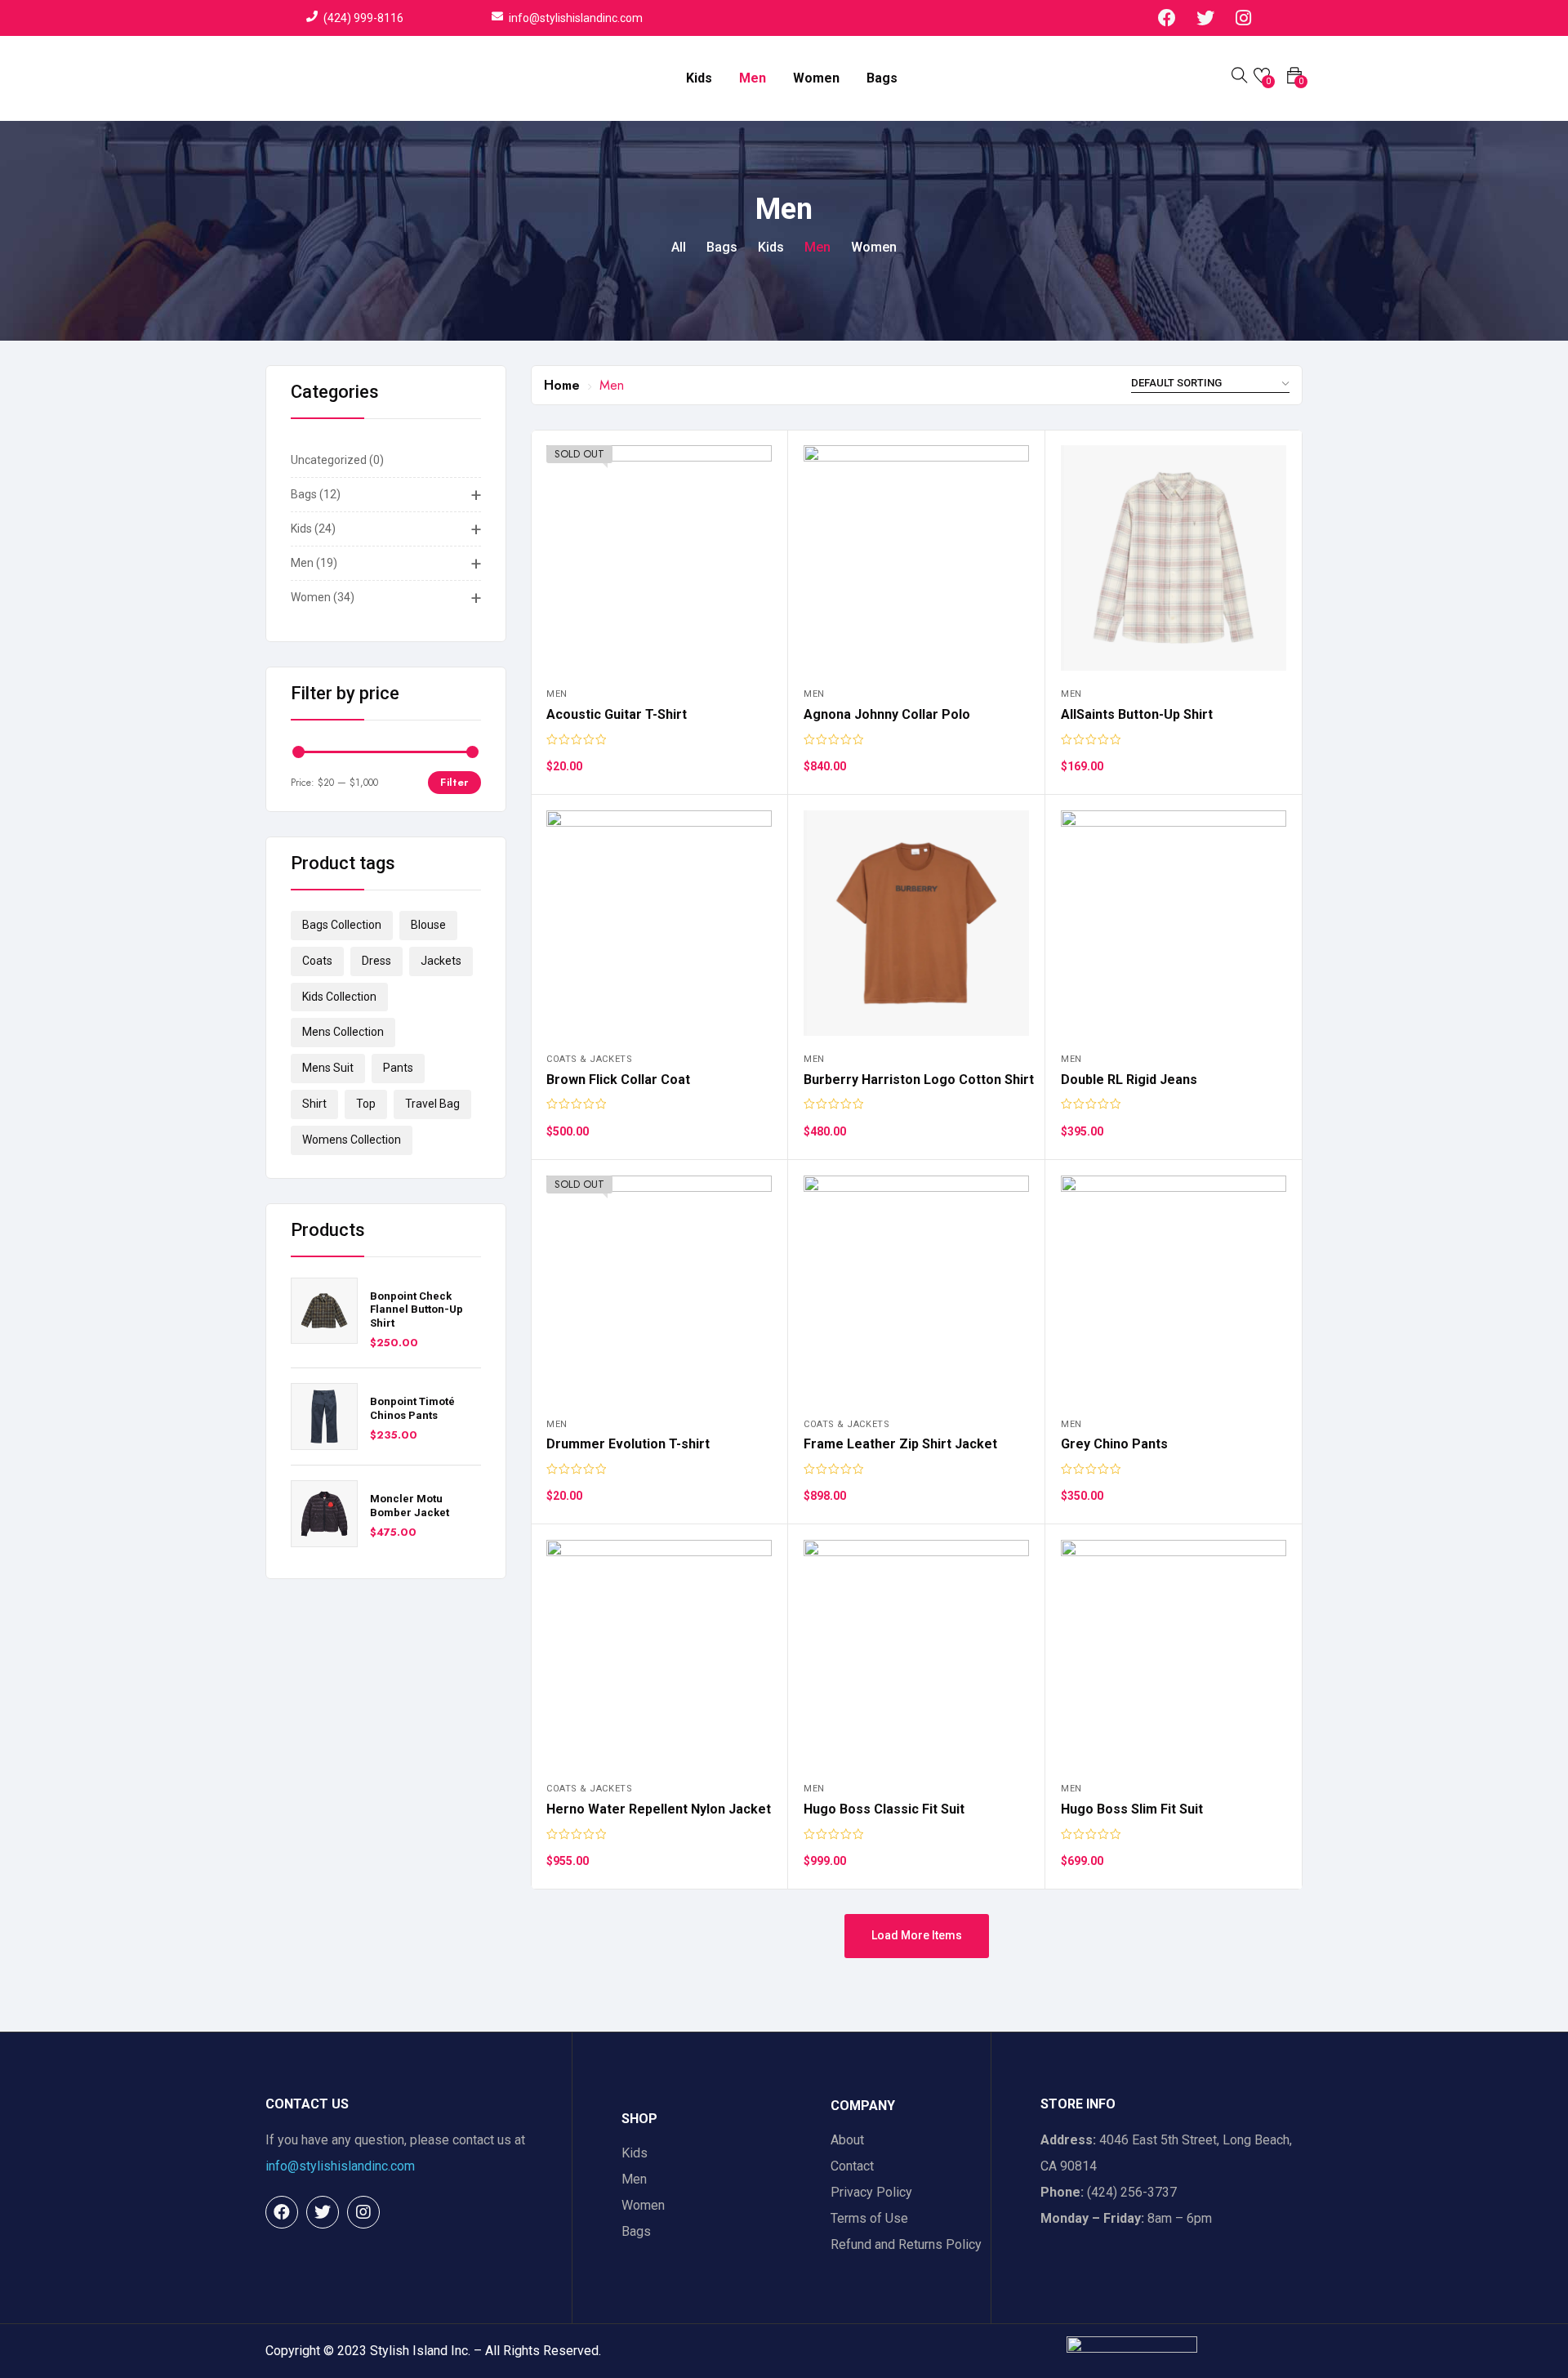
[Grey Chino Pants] (1174, 1288)
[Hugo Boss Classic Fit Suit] (916, 1653)
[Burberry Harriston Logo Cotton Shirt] (916, 923)
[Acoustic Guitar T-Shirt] (659, 558)
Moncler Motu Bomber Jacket (410, 1506)
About (847, 2140)
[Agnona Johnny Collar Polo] (916, 558)
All (679, 247)
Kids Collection (339, 997)
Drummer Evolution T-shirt (628, 1444)
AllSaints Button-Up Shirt (1137, 714)
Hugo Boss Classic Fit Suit (884, 1809)
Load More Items (917, 1935)
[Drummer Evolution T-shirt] (659, 1288)
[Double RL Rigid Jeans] (1174, 923)
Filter (454, 782)
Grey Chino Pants (1114, 1444)
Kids (699, 78)
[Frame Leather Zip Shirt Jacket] (916, 1288)
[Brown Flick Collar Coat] (659, 923)
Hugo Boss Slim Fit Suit (1132, 1809)
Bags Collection (342, 925)
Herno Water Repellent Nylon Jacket (659, 1809)
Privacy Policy (871, 2192)
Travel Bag (432, 1104)
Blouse (428, 925)
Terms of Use (869, 2218)
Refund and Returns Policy (906, 2244)
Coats (317, 961)
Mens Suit (328, 1068)
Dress (376, 961)
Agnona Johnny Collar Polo (887, 714)
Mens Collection (343, 1032)
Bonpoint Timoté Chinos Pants (412, 1408)
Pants (398, 1068)
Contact (852, 2166)
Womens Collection (352, 1140)
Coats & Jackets (589, 1059)
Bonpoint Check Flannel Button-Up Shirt (416, 1310)
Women (816, 78)
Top (366, 1104)
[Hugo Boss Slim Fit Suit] (1174, 1653)
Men (753, 78)
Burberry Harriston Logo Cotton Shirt (919, 1080)
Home (562, 385)
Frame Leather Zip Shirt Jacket (900, 1444)
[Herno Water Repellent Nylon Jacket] (659, 1653)
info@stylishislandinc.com (340, 2166)
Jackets (441, 961)
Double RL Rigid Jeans (1129, 1080)
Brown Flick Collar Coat (618, 1080)
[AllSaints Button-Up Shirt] (1174, 558)
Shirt (314, 1104)
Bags (882, 78)
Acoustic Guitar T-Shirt (617, 714)
